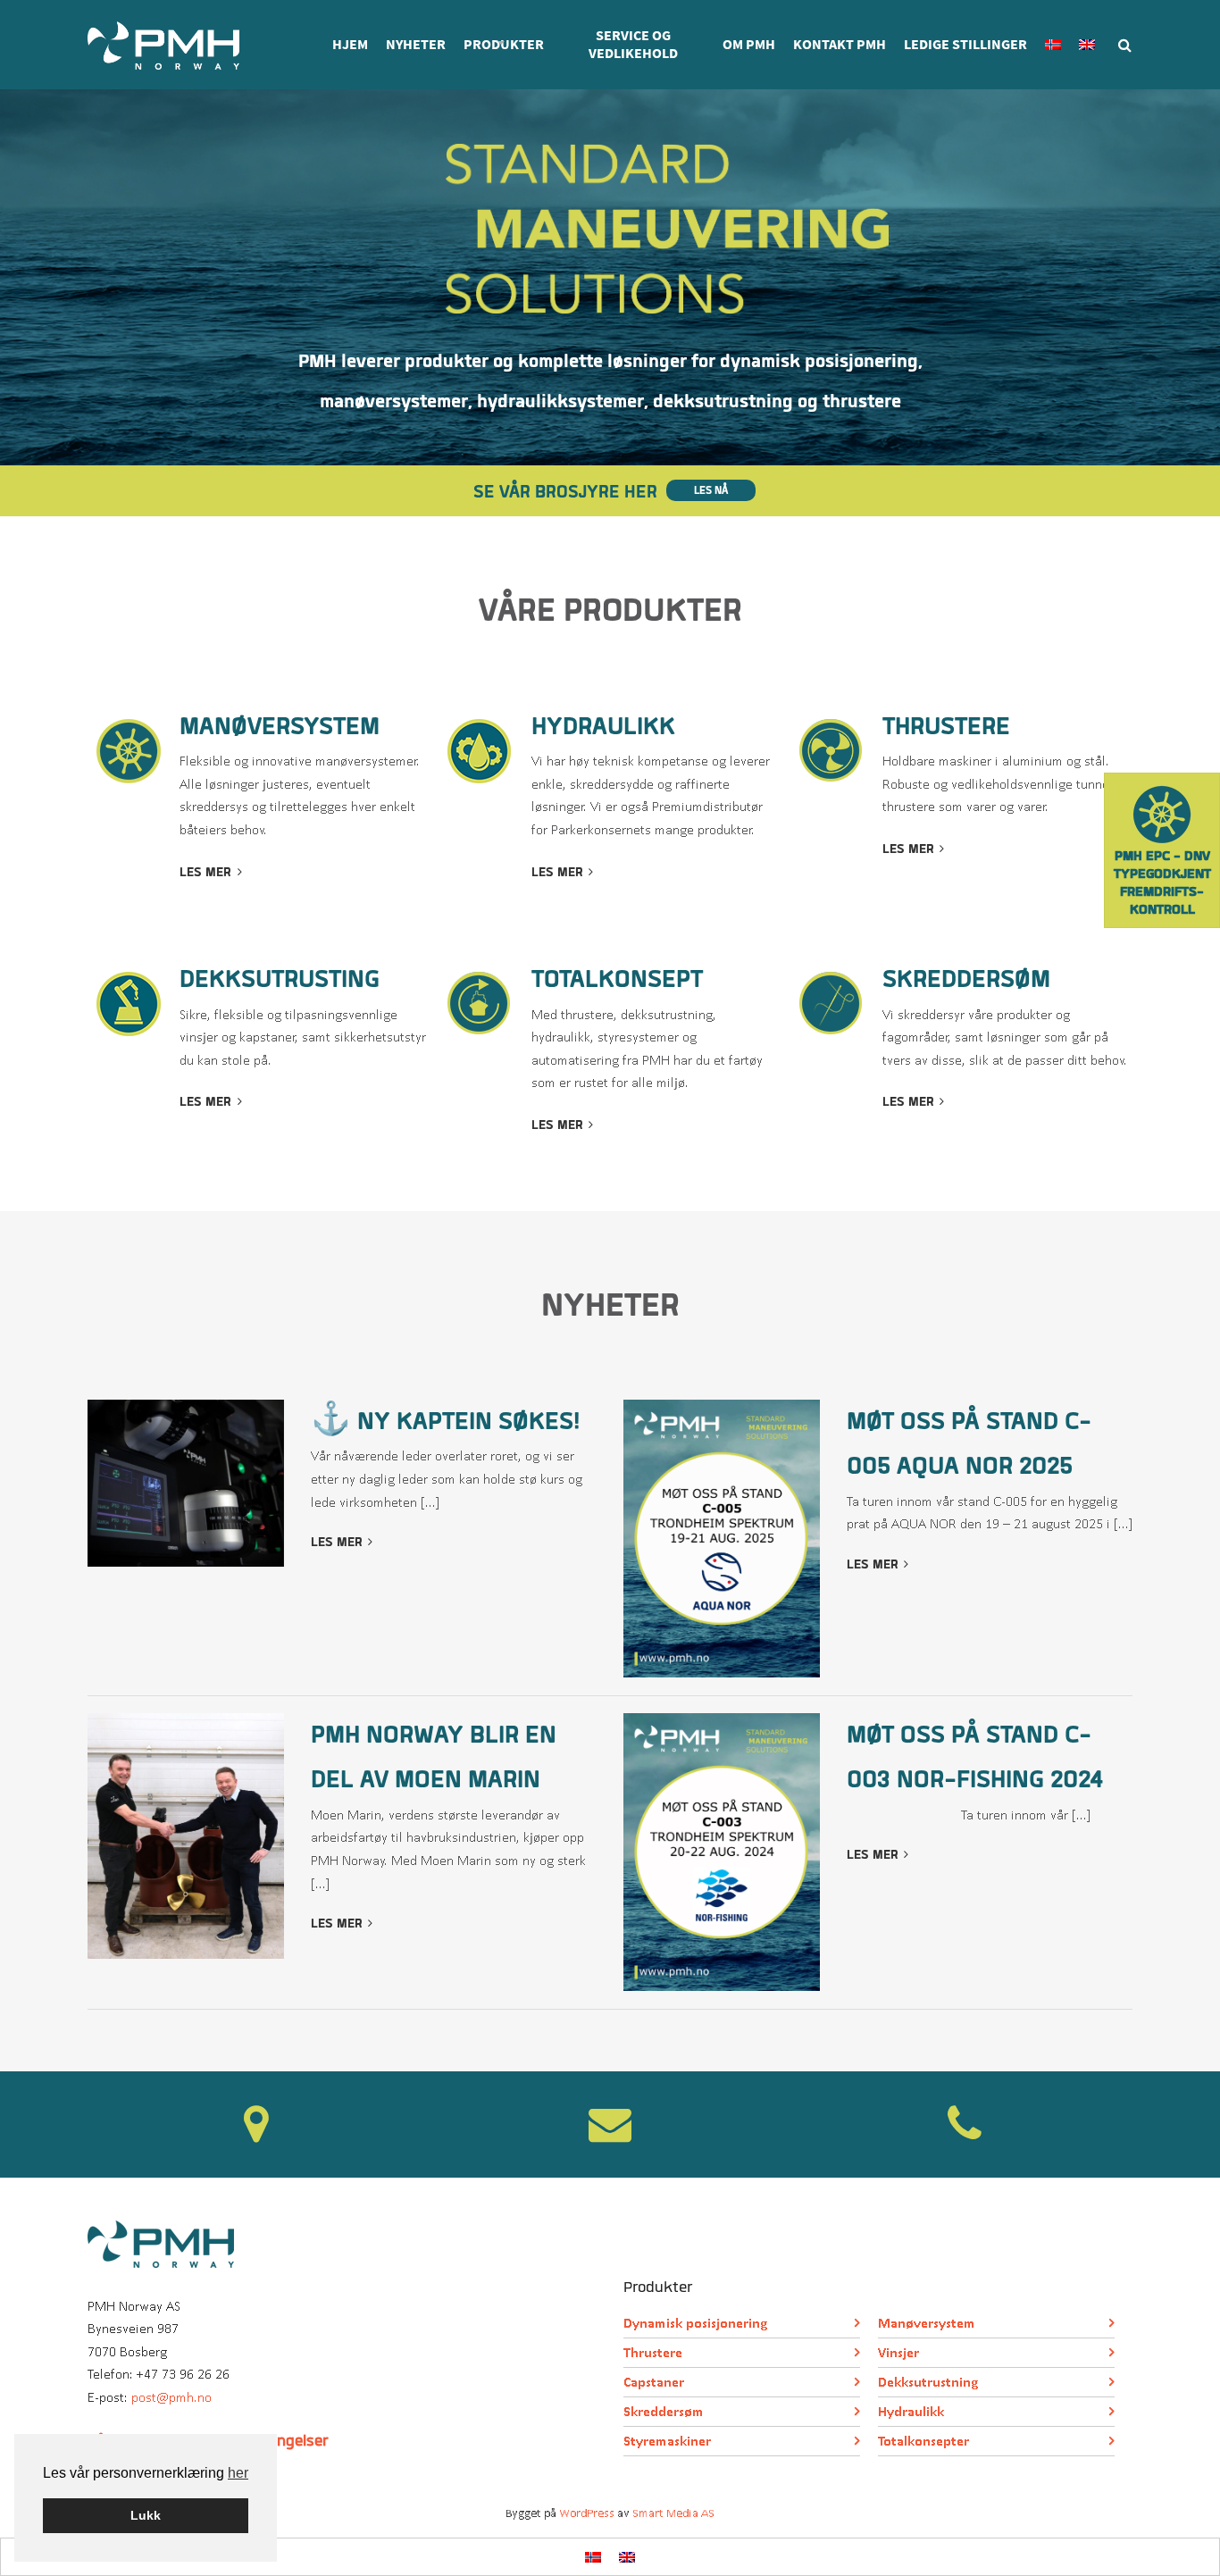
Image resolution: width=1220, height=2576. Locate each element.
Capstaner (654, 2382)
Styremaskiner (667, 2441)
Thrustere (653, 2352)
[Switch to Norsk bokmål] (593, 2557)
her (238, 2473)
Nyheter (416, 44)
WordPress (587, 2513)
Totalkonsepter (923, 2441)
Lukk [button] (146, 2515)
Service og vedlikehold (633, 44)
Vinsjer (898, 2352)
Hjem (350, 44)
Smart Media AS (673, 2513)
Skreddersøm (664, 2411)
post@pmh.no (171, 2397)
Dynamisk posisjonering (695, 2323)
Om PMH (749, 44)
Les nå (711, 490)
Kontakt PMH (840, 44)
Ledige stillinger (965, 44)
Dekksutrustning (928, 2382)
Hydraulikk (911, 2411)
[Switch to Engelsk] (1087, 45)
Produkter (504, 44)
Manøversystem (927, 2323)
